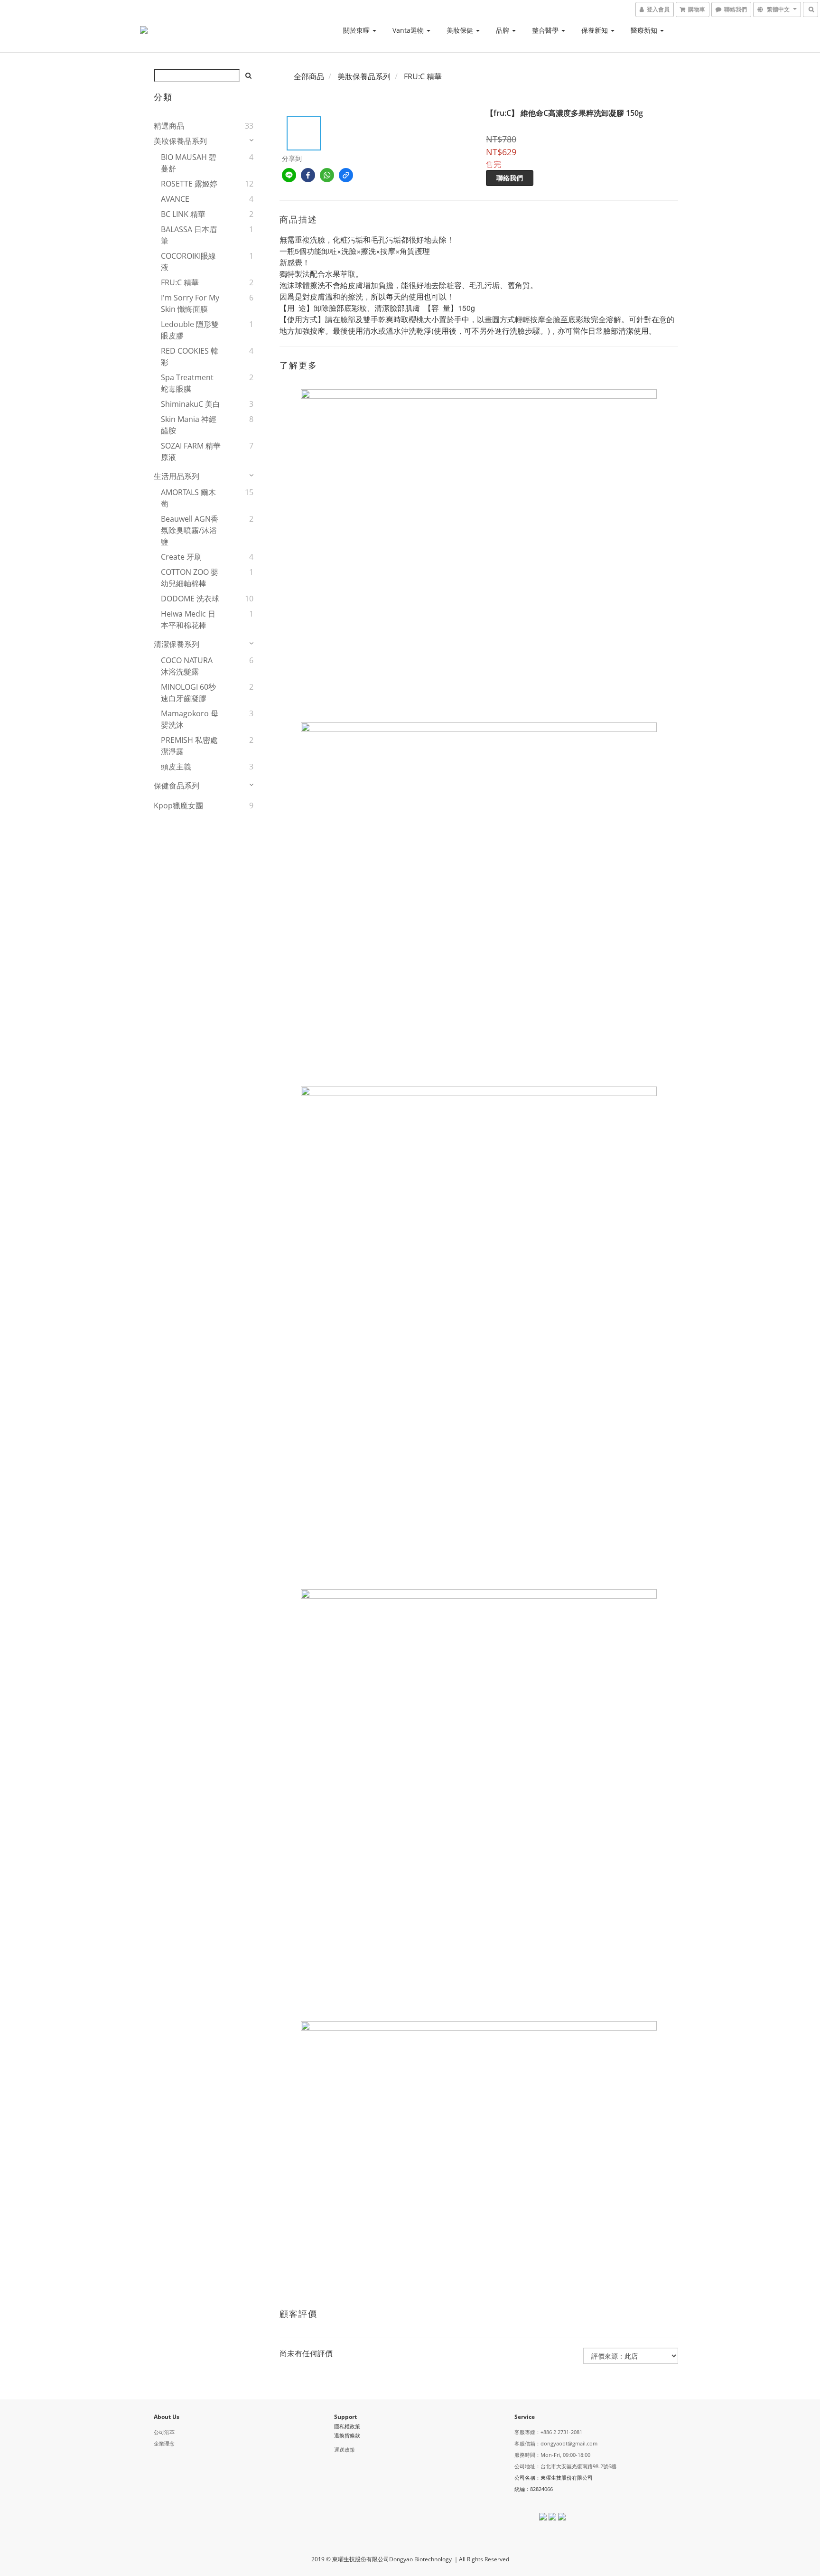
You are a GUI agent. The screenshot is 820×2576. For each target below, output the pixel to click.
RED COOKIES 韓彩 (190, 356)
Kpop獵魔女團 (178, 806)
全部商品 (309, 76)
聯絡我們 (510, 178)
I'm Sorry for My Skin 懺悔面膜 (190, 303)
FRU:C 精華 (180, 282)
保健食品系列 (177, 786)
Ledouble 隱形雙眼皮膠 (190, 330)
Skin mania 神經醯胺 (189, 425)
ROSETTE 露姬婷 (189, 184)
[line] (289, 175)
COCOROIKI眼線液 (188, 262)
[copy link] (346, 175)
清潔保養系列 (177, 644)
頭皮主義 (176, 767)
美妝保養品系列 (180, 141)
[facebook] (308, 175)
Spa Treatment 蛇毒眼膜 (187, 383)
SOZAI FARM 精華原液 (191, 451)
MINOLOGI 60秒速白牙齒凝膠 (188, 693)
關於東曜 (357, 30)
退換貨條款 (347, 2435)
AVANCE (175, 199)
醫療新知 (645, 30)
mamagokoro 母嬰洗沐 (190, 719)
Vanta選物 (409, 30)
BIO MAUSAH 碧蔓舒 (189, 163)
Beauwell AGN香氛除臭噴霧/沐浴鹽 (190, 530)
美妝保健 (461, 30)
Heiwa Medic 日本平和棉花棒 (188, 619)
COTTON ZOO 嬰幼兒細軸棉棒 (190, 578)
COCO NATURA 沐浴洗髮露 (187, 666)
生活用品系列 (177, 476)
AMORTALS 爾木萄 (188, 498)
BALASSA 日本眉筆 (189, 235)
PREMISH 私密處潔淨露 (189, 746)
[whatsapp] (327, 175)
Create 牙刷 (181, 557)
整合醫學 (546, 30)
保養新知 (596, 30)
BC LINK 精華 (183, 214)
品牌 (503, 30)
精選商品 (169, 126)
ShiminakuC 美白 (191, 404)
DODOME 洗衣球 (190, 599)
